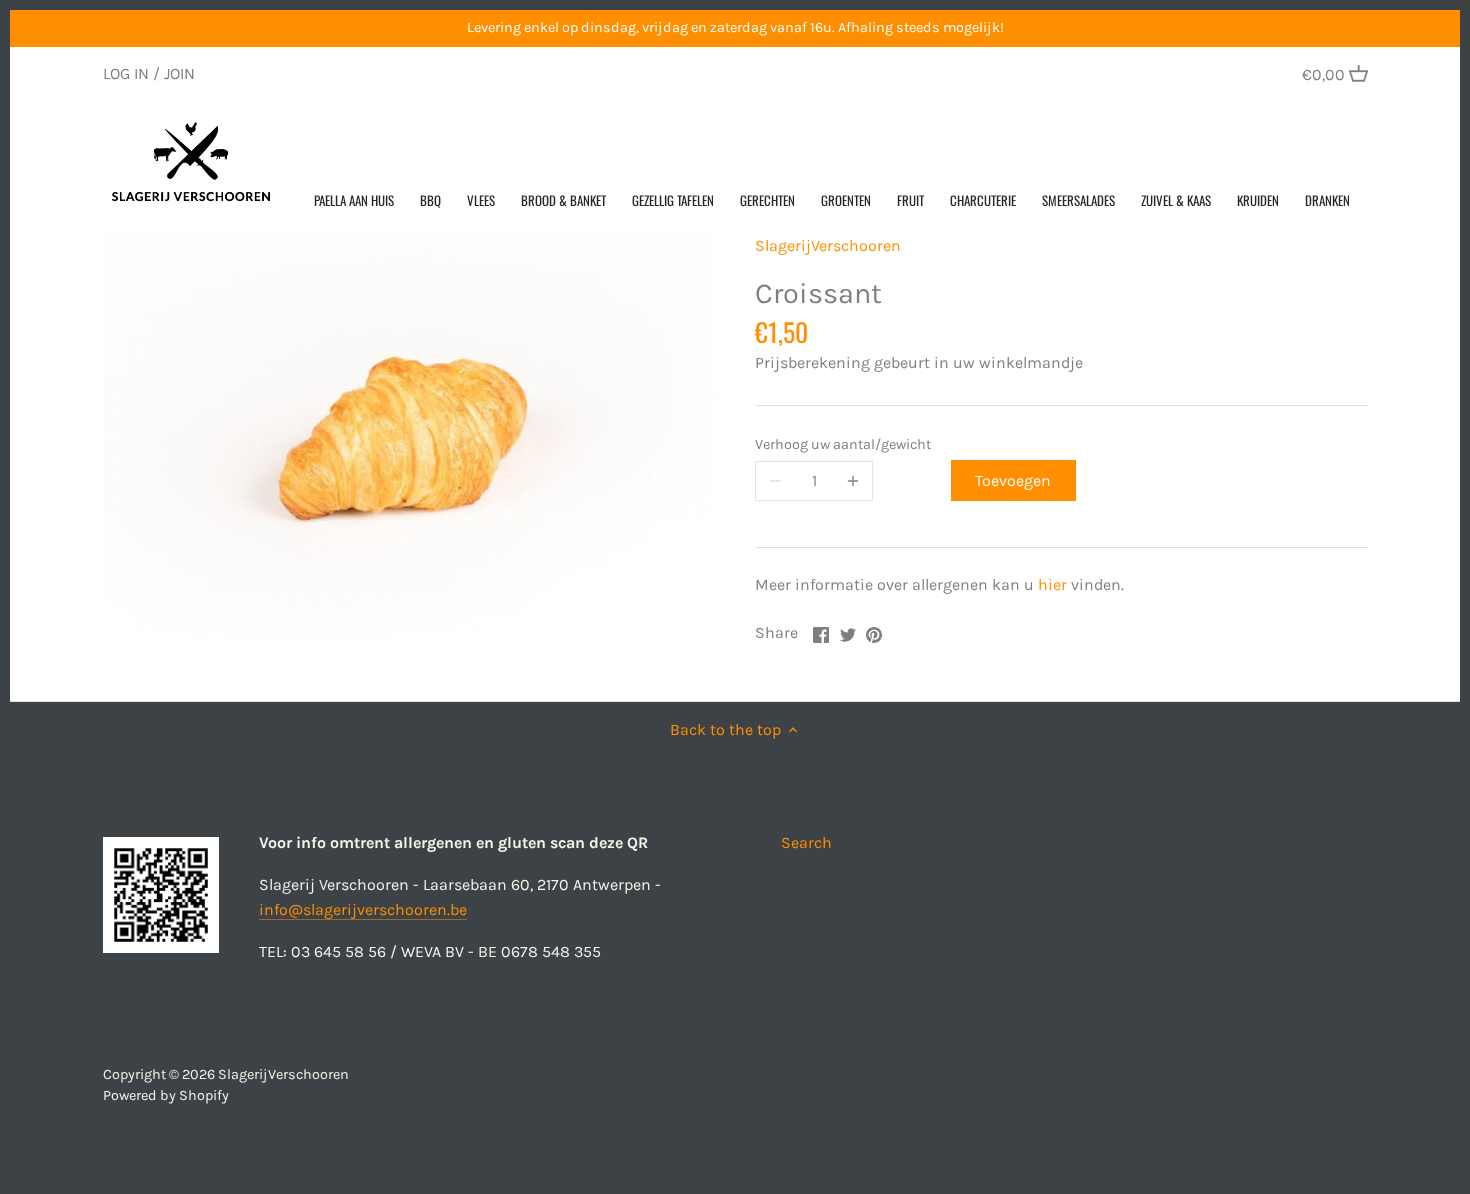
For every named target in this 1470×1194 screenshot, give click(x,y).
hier (1052, 584)
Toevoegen (1013, 480)
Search (806, 842)
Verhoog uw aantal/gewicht (843, 444)
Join (179, 73)
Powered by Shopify (166, 1095)
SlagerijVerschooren (828, 245)
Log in (126, 73)
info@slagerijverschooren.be (363, 909)
